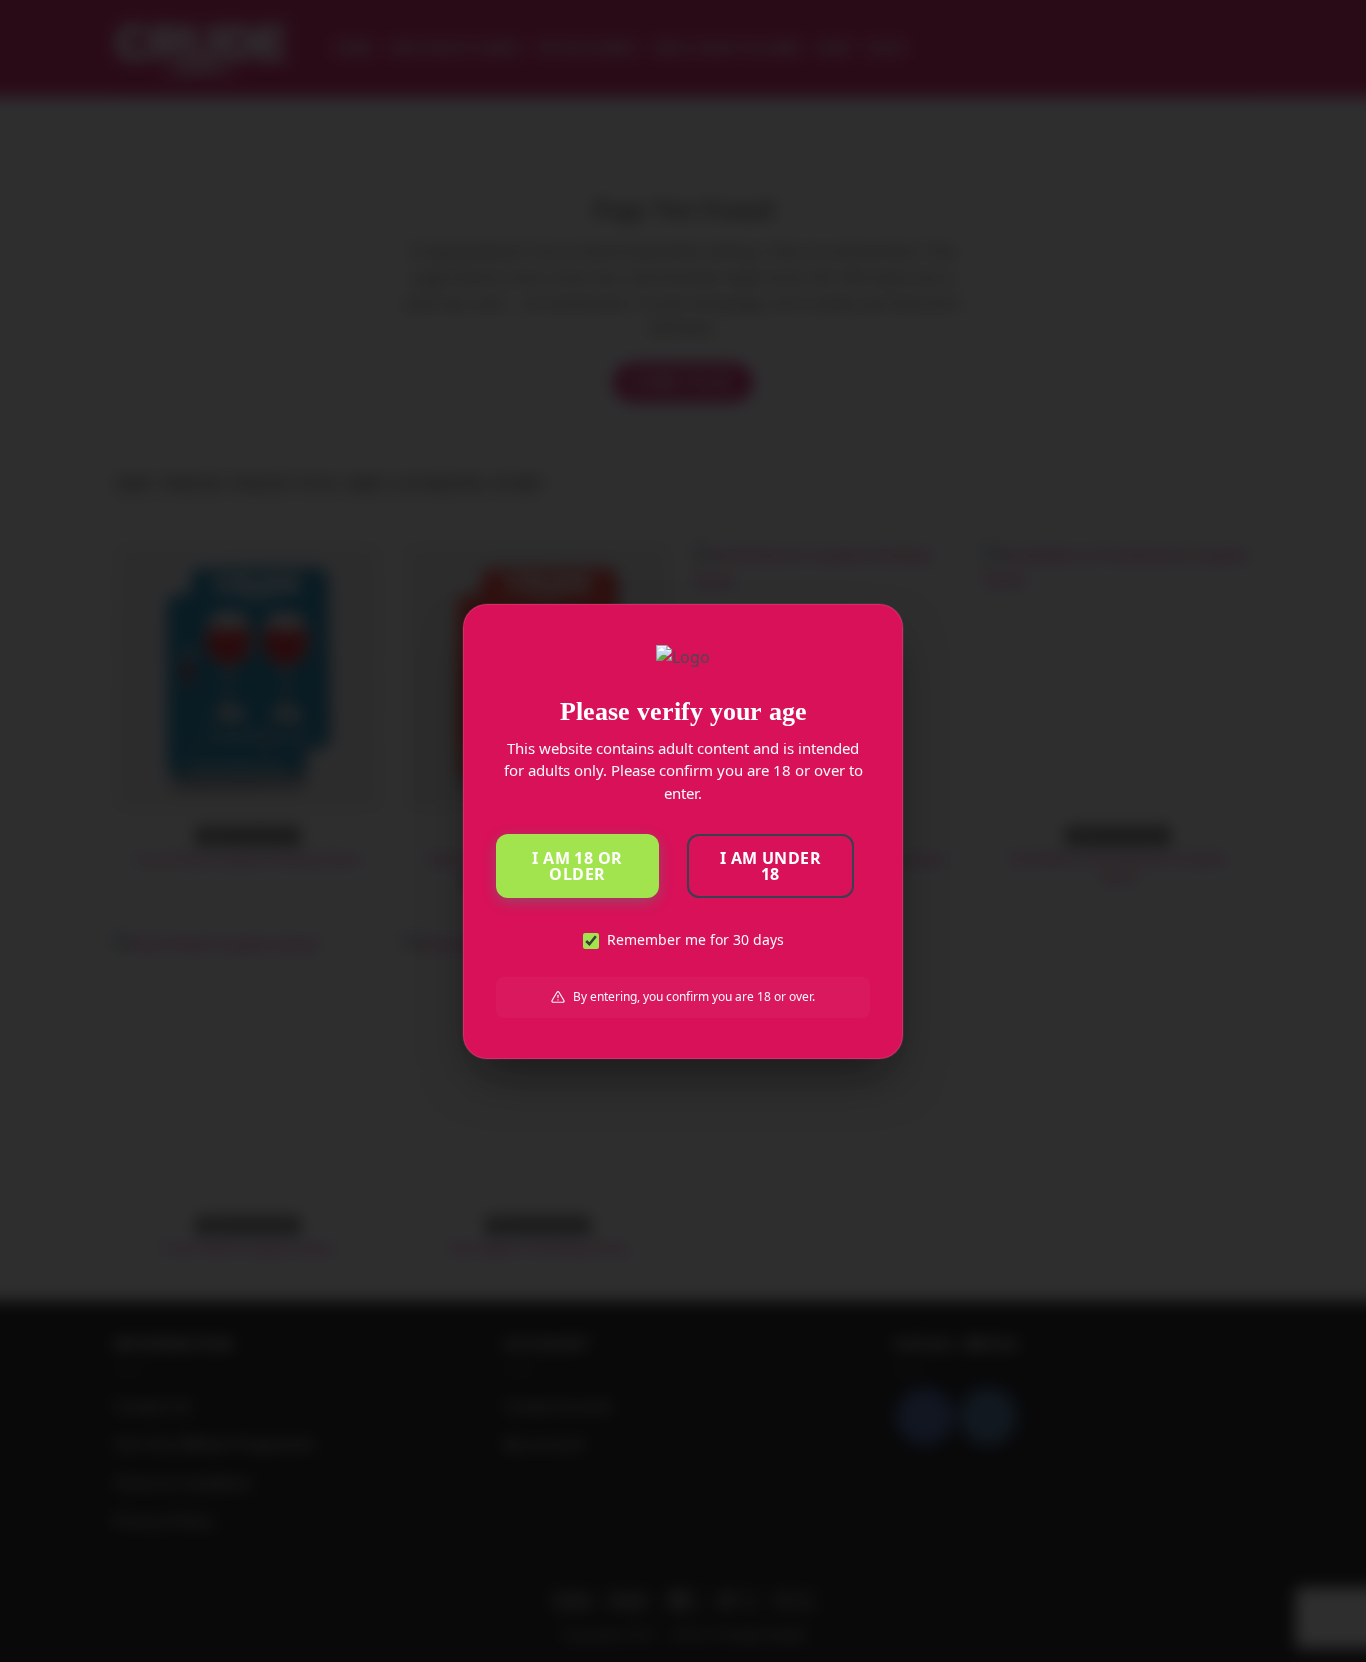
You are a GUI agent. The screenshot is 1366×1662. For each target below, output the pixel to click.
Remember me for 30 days (695, 939)
